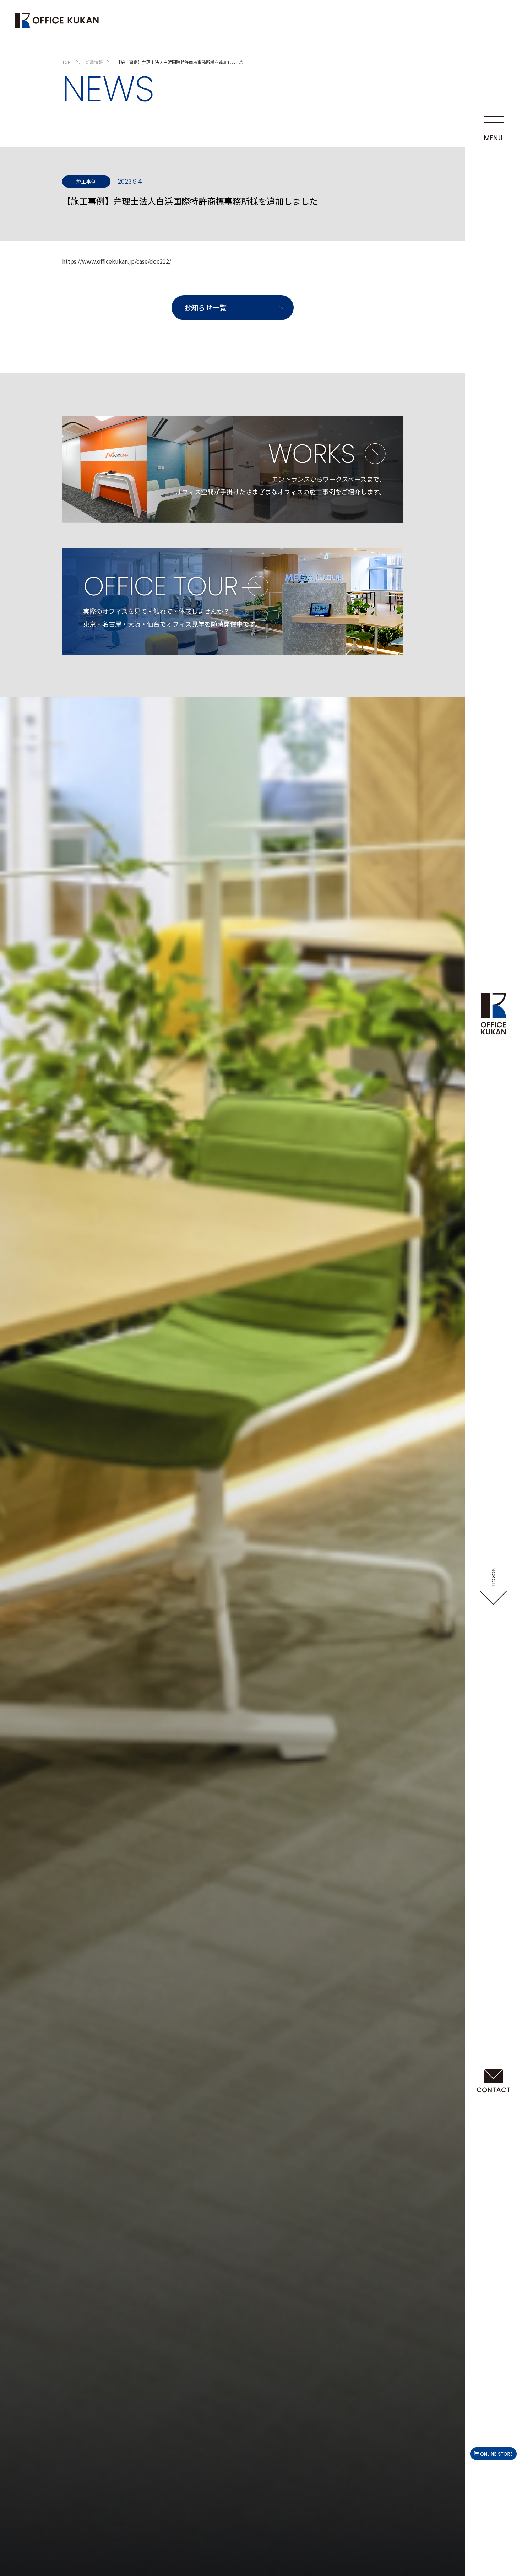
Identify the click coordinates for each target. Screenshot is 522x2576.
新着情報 (94, 62)
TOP (66, 62)
